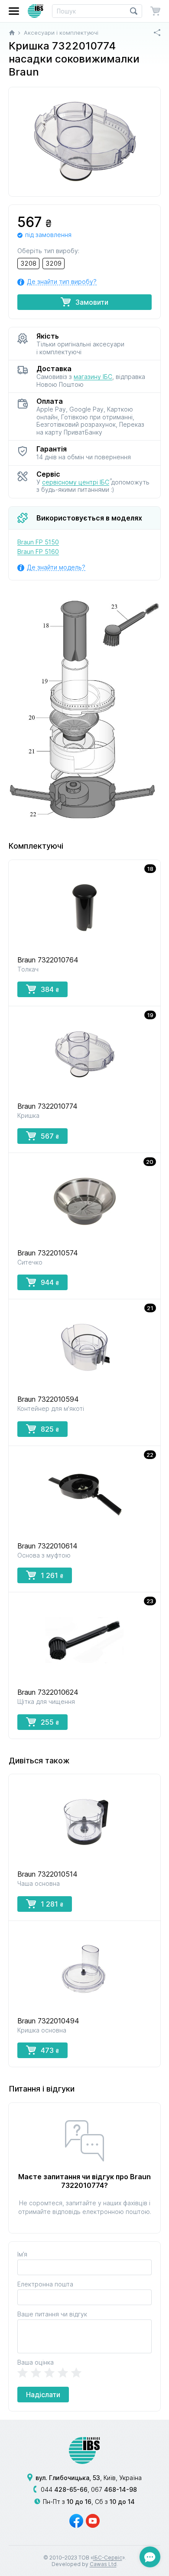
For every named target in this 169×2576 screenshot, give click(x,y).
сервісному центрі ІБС (76, 482)
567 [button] (50, 1136)
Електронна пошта (45, 2284)
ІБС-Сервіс (108, 2558)
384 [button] (50, 989)
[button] (14, 11)
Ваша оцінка (36, 2362)
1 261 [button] (52, 1575)
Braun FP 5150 (38, 542)
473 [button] (50, 2050)
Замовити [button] (92, 302)
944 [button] (50, 1282)
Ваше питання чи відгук (52, 2314)
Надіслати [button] (43, 2395)
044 (64, 2489)
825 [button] (50, 1429)
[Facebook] (76, 2521)
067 (114, 2489)
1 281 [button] (52, 1904)
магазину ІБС (93, 377)
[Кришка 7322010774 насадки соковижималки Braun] (84, 142)
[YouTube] (93, 2521)
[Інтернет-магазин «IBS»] (36, 11)
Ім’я (22, 2254)
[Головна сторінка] (12, 33)
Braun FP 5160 (38, 552)
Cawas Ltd (103, 2564)
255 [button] (50, 1722)
